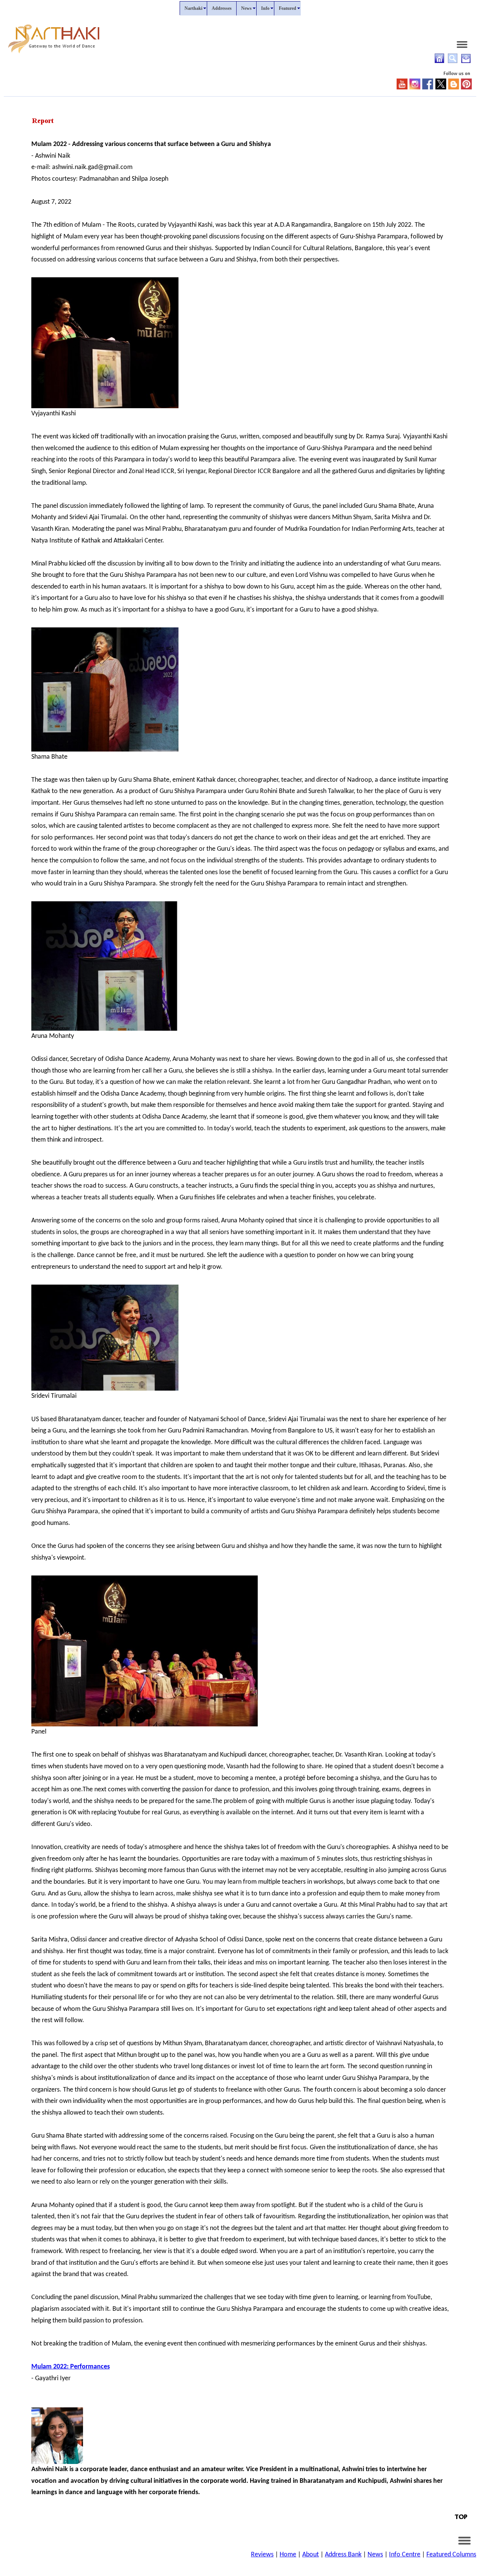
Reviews (262, 2555)
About (311, 2555)
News (375, 2555)
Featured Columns (451, 2555)
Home (288, 2555)
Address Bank (343, 2555)
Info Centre (405, 2555)
